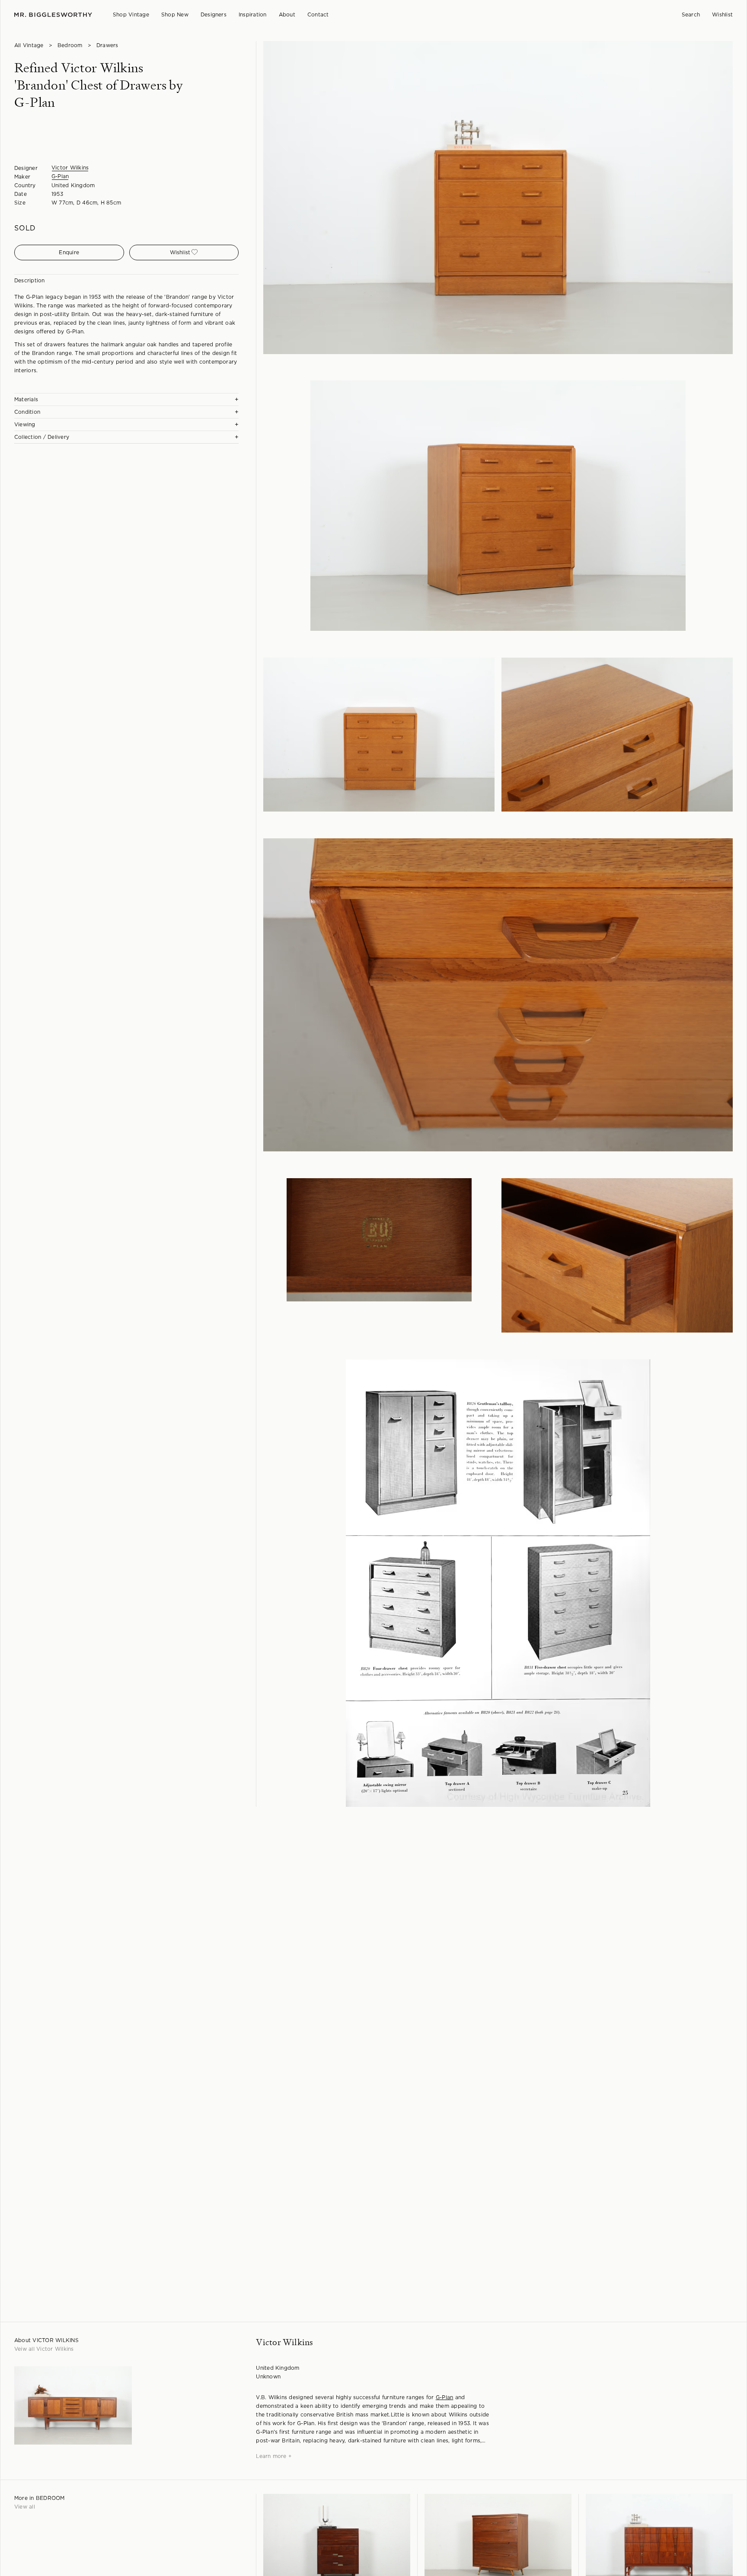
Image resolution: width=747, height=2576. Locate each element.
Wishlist (722, 15)
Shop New (175, 15)
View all (25, 2507)
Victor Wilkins (70, 168)
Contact (318, 15)
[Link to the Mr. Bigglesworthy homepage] (53, 15)
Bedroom (70, 45)
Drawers (107, 45)
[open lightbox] (498, 198)
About (287, 15)
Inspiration (253, 15)
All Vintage (29, 45)
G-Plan (60, 176)
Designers (214, 15)
